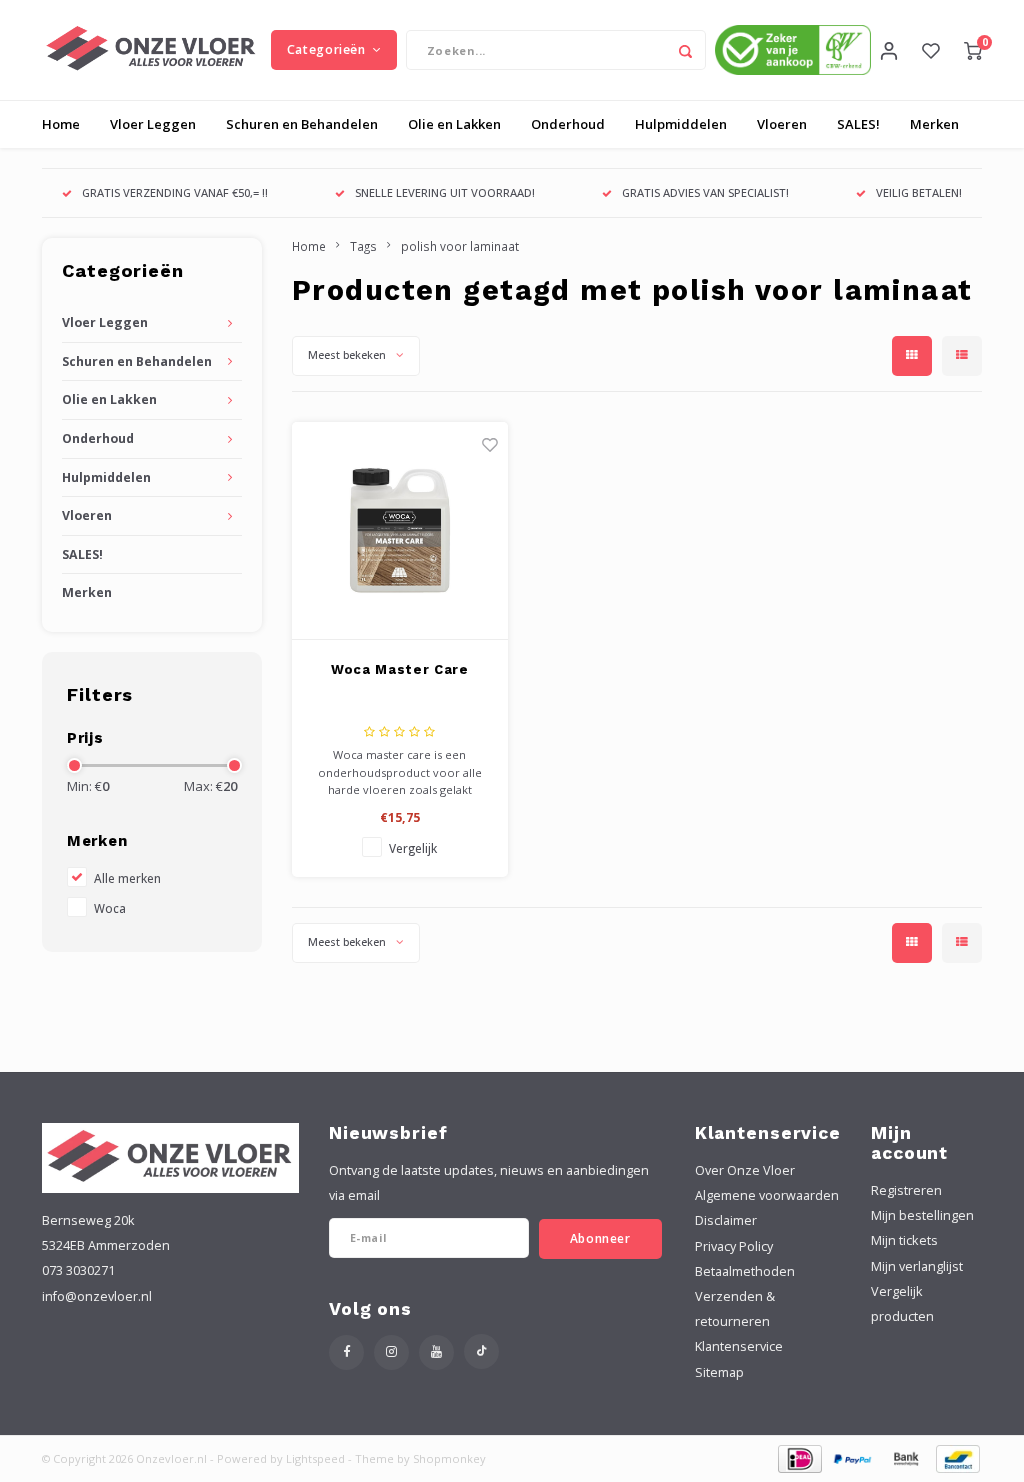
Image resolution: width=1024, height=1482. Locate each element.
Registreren (906, 1190)
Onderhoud (568, 124)
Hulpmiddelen (681, 124)
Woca (110, 908)
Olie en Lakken (454, 124)
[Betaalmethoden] (798, 1457)
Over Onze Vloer (745, 1170)
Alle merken (127, 878)
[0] (973, 50)
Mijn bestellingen (922, 1215)
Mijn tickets (904, 1240)
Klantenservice (739, 1346)
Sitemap (719, 1372)
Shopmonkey (449, 1458)
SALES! (858, 124)
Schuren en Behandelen (302, 124)
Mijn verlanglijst (917, 1266)
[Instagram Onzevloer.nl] (391, 1352)
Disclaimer (726, 1220)
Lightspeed (315, 1458)
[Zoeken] (686, 50)
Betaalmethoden (745, 1271)
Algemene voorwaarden (767, 1195)
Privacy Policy (734, 1246)
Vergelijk (413, 848)
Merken (934, 124)
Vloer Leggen (153, 124)
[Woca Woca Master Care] (400, 531)
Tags (363, 246)
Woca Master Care (399, 669)
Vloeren (782, 124)
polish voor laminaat (460, 246)
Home (61, 124)
